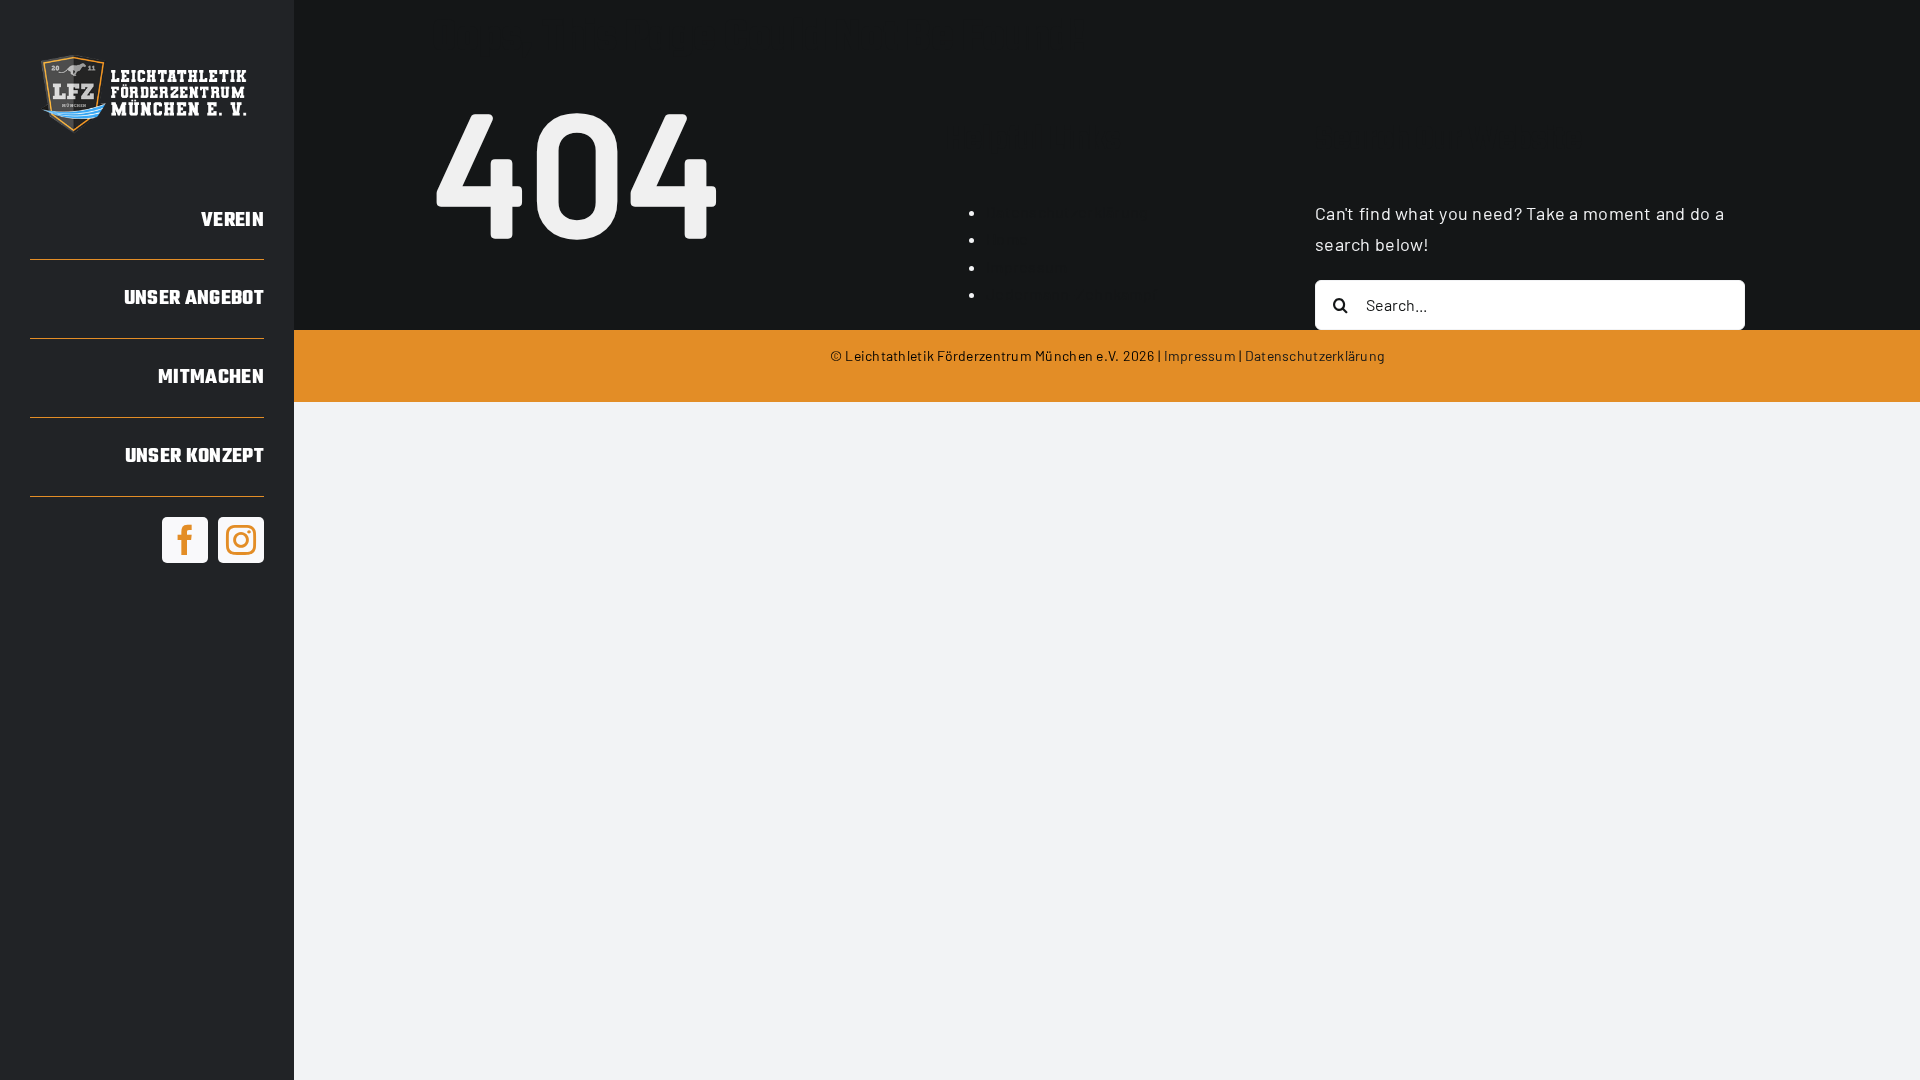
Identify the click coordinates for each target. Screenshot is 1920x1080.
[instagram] (241, 540)
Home (1007, 238)
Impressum (1026, 266)
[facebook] (185, 540)
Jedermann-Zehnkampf (1072, 293)
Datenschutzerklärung (1067, 211)
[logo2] (147, 54)
